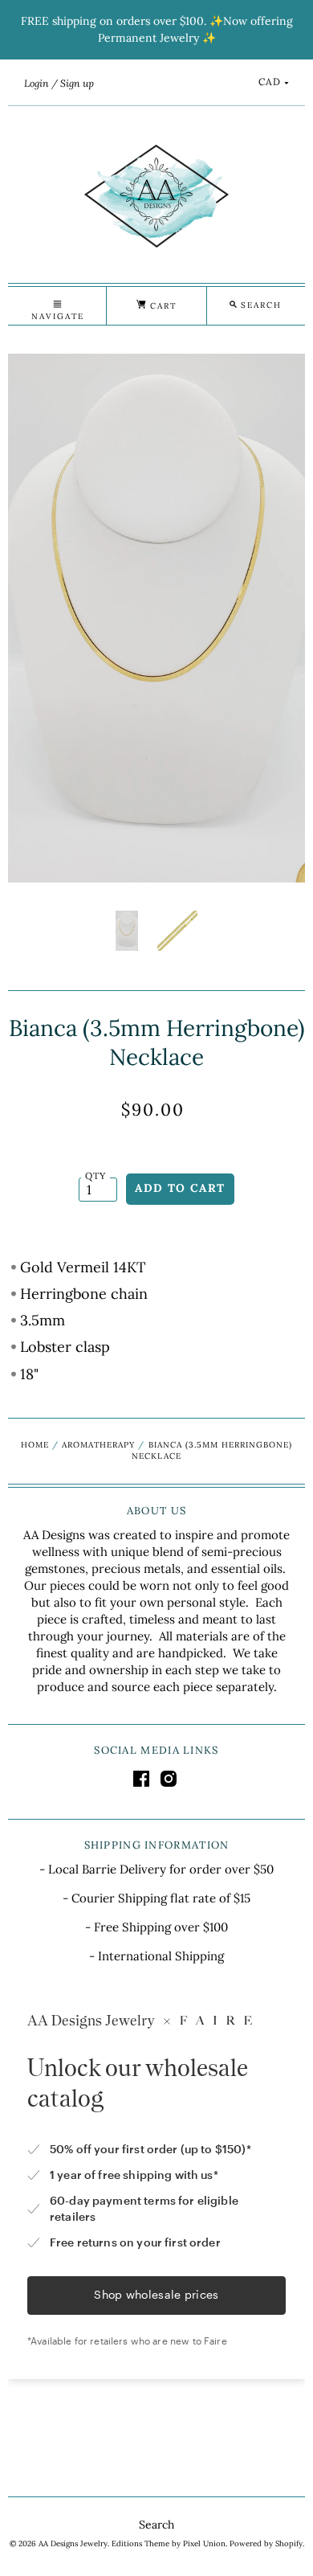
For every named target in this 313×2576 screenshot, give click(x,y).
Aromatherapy (98, 1445)
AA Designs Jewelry (73, 2543)
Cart (161, 306)
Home (35, 1445)
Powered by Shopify (266, 2543)
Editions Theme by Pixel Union (169, 2543)
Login (37, 83)
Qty (96, 1175)
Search (156, 2525)
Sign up (77, 83)
